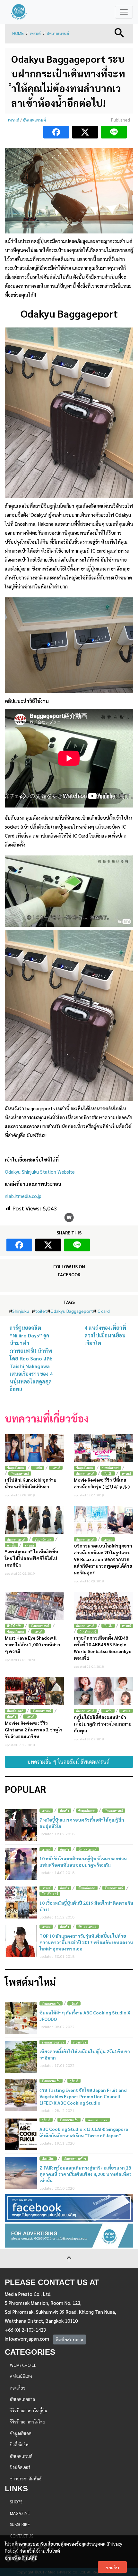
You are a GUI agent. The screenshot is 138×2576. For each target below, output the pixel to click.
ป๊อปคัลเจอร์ (111, 1468)
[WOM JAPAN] (19, 12)
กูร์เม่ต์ (74, 2003)
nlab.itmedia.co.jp (23, 1196)
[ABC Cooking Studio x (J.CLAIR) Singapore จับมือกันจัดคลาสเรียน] (21, 2134)
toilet (41, 1311)
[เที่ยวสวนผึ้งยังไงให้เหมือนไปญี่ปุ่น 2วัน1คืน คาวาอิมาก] (21, 2057)
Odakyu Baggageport (72, 1311)
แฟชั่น (38, 1468)
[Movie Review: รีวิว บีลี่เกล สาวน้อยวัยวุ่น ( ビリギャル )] (103, 1448)
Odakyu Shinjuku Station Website (40, 1172)
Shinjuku (21, 1311)
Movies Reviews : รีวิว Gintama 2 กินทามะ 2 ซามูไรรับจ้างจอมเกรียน (34, 1729)
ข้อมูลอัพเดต (16, 1468)
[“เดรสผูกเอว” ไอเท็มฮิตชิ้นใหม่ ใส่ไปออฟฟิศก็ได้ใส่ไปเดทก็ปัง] (34, 1520)
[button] (119, 32)
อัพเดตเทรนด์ (58, 34)
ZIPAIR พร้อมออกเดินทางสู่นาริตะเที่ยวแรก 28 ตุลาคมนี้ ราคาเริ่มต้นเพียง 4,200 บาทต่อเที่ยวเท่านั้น (86, 2174)
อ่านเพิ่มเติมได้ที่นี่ (21, 2558)
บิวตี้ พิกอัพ (14, 1626)
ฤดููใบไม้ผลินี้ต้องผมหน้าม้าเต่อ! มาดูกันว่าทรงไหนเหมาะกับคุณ (103, 1724)
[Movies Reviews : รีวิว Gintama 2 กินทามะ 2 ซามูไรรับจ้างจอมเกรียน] (34, 1691)
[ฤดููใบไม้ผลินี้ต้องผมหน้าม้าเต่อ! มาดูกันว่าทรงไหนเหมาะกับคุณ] (103, 1691)
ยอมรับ (112, 2567)
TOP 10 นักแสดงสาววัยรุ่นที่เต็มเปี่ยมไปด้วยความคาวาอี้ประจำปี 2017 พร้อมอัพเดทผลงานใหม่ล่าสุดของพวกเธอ (86, 1942)
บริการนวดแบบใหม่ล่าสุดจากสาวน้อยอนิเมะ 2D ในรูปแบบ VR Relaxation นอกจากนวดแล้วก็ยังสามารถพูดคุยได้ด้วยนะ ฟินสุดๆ (103, 1559)
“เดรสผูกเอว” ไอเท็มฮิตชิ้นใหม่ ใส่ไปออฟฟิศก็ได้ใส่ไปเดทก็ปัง (31, 1558)
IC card (103, 1311)
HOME (18, 34)
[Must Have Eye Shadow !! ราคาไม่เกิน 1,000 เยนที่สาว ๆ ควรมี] (34, 1606)
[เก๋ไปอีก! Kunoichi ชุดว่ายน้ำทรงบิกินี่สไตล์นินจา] (34, 1448)
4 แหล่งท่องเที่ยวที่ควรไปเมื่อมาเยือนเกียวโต (105, 1335)
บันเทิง (108, 1473)
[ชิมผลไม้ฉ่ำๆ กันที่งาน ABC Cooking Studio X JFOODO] (21, 2018)
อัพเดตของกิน (51, 2003)
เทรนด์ (35, 34)
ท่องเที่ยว (80, 2042)
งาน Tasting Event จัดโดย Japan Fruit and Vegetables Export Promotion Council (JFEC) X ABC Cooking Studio (83, 2096)
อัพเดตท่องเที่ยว (53, 2042)
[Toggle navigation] (124, 12)
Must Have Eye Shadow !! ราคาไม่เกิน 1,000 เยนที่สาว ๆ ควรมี (33, 1644)
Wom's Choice (98, 2120)
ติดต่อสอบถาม (69, 2339)
